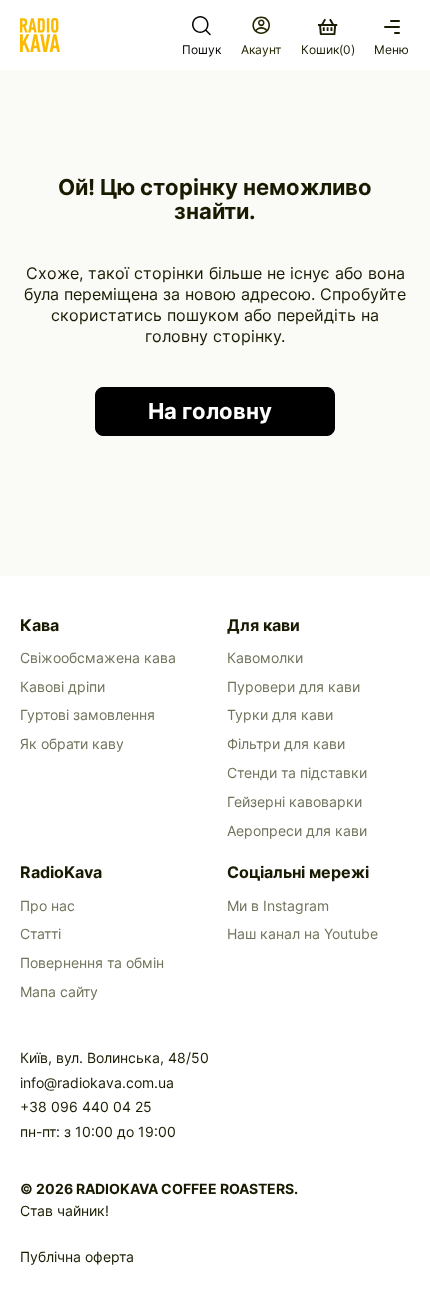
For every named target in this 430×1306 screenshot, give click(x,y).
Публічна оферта (77, 1256)
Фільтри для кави (286, 743)
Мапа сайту (59, 991)
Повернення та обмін (92, 962)
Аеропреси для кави (297, 830)
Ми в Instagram (278, 905)
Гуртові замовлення (87, 714)
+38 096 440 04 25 (86, 1106)
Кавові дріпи (62, 686)
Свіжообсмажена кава (98, 657)
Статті (40, 933)
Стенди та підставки (297, 772)
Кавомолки (265, 657)
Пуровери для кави (293, 686)
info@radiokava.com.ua (97, 1082)
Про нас (47, 905)
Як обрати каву (72, 743)
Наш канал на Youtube (302, 933)
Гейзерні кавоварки (294, 801)
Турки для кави (280, 714)
